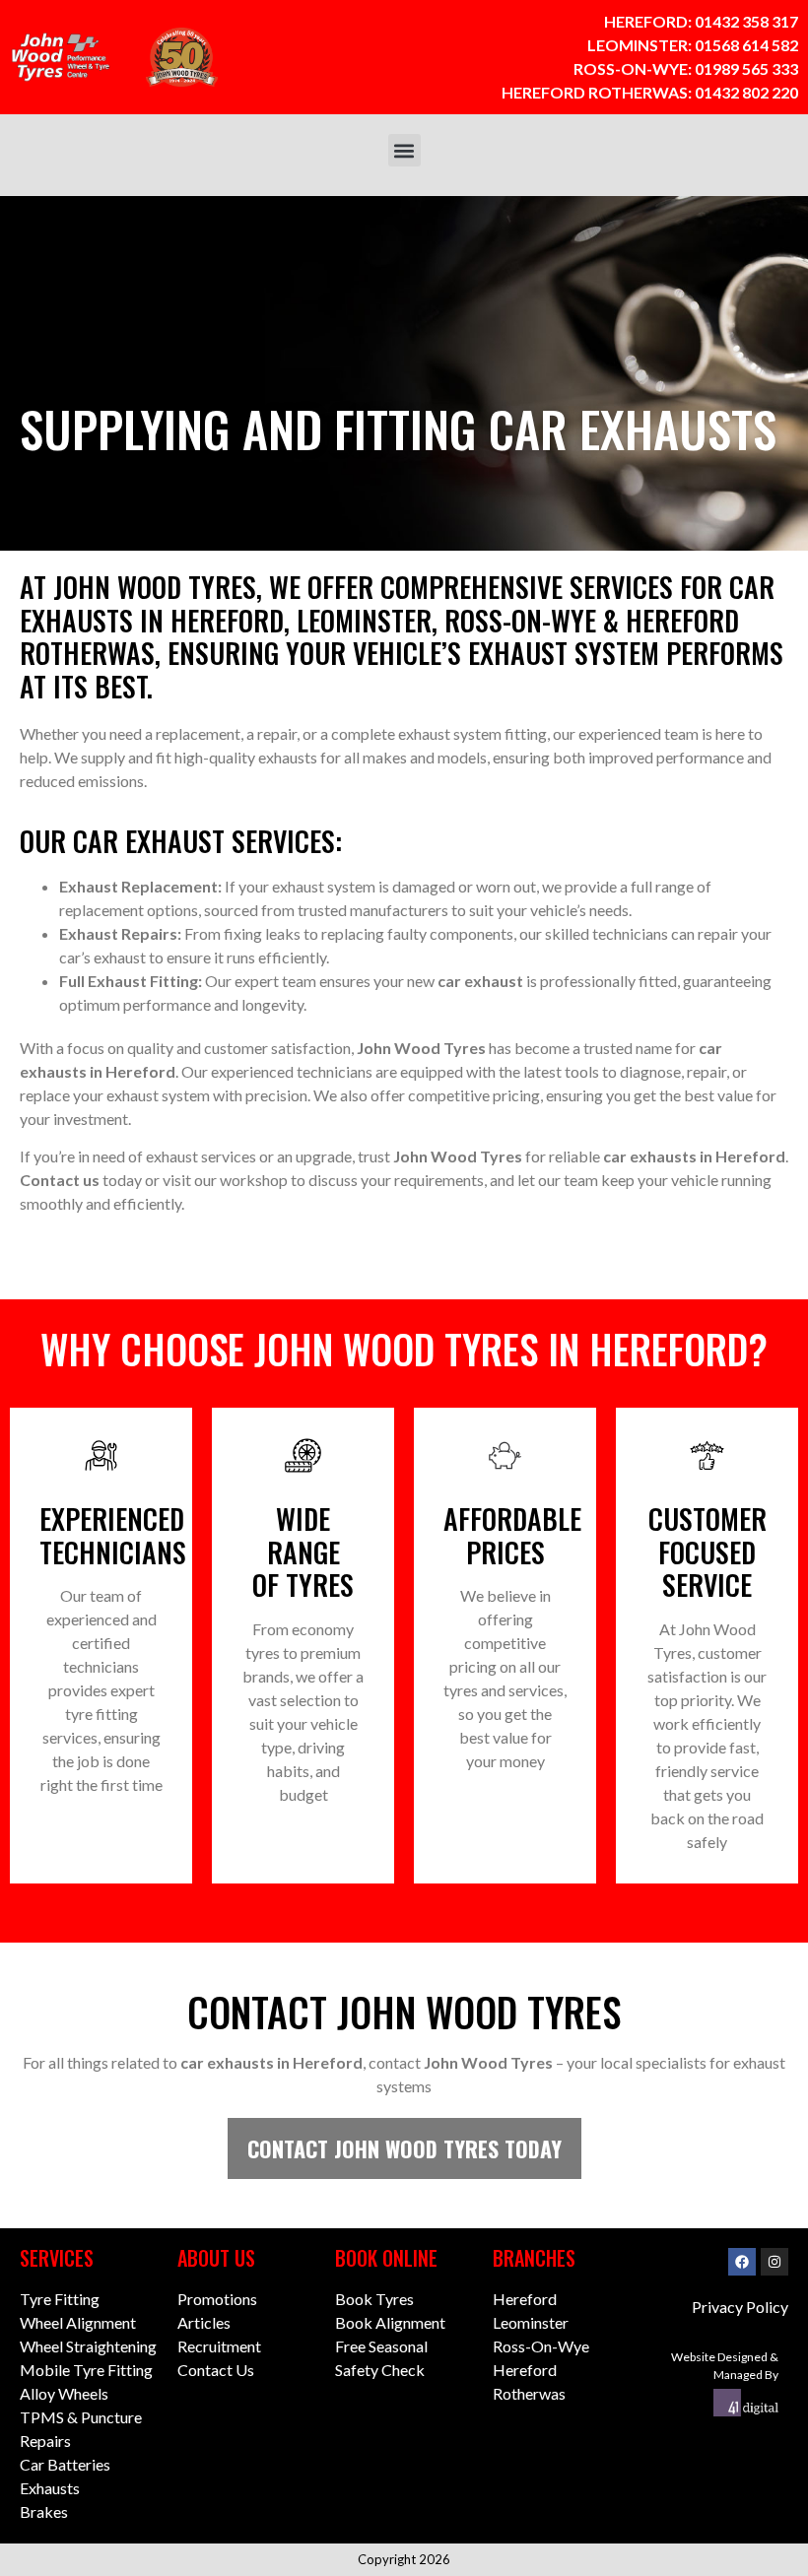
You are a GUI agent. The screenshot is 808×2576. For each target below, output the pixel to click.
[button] (404, 150)
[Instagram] (774, 2262)
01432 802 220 (746, 92)
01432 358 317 (746, 21)
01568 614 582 (746, 45)
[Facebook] (742, 2262)
